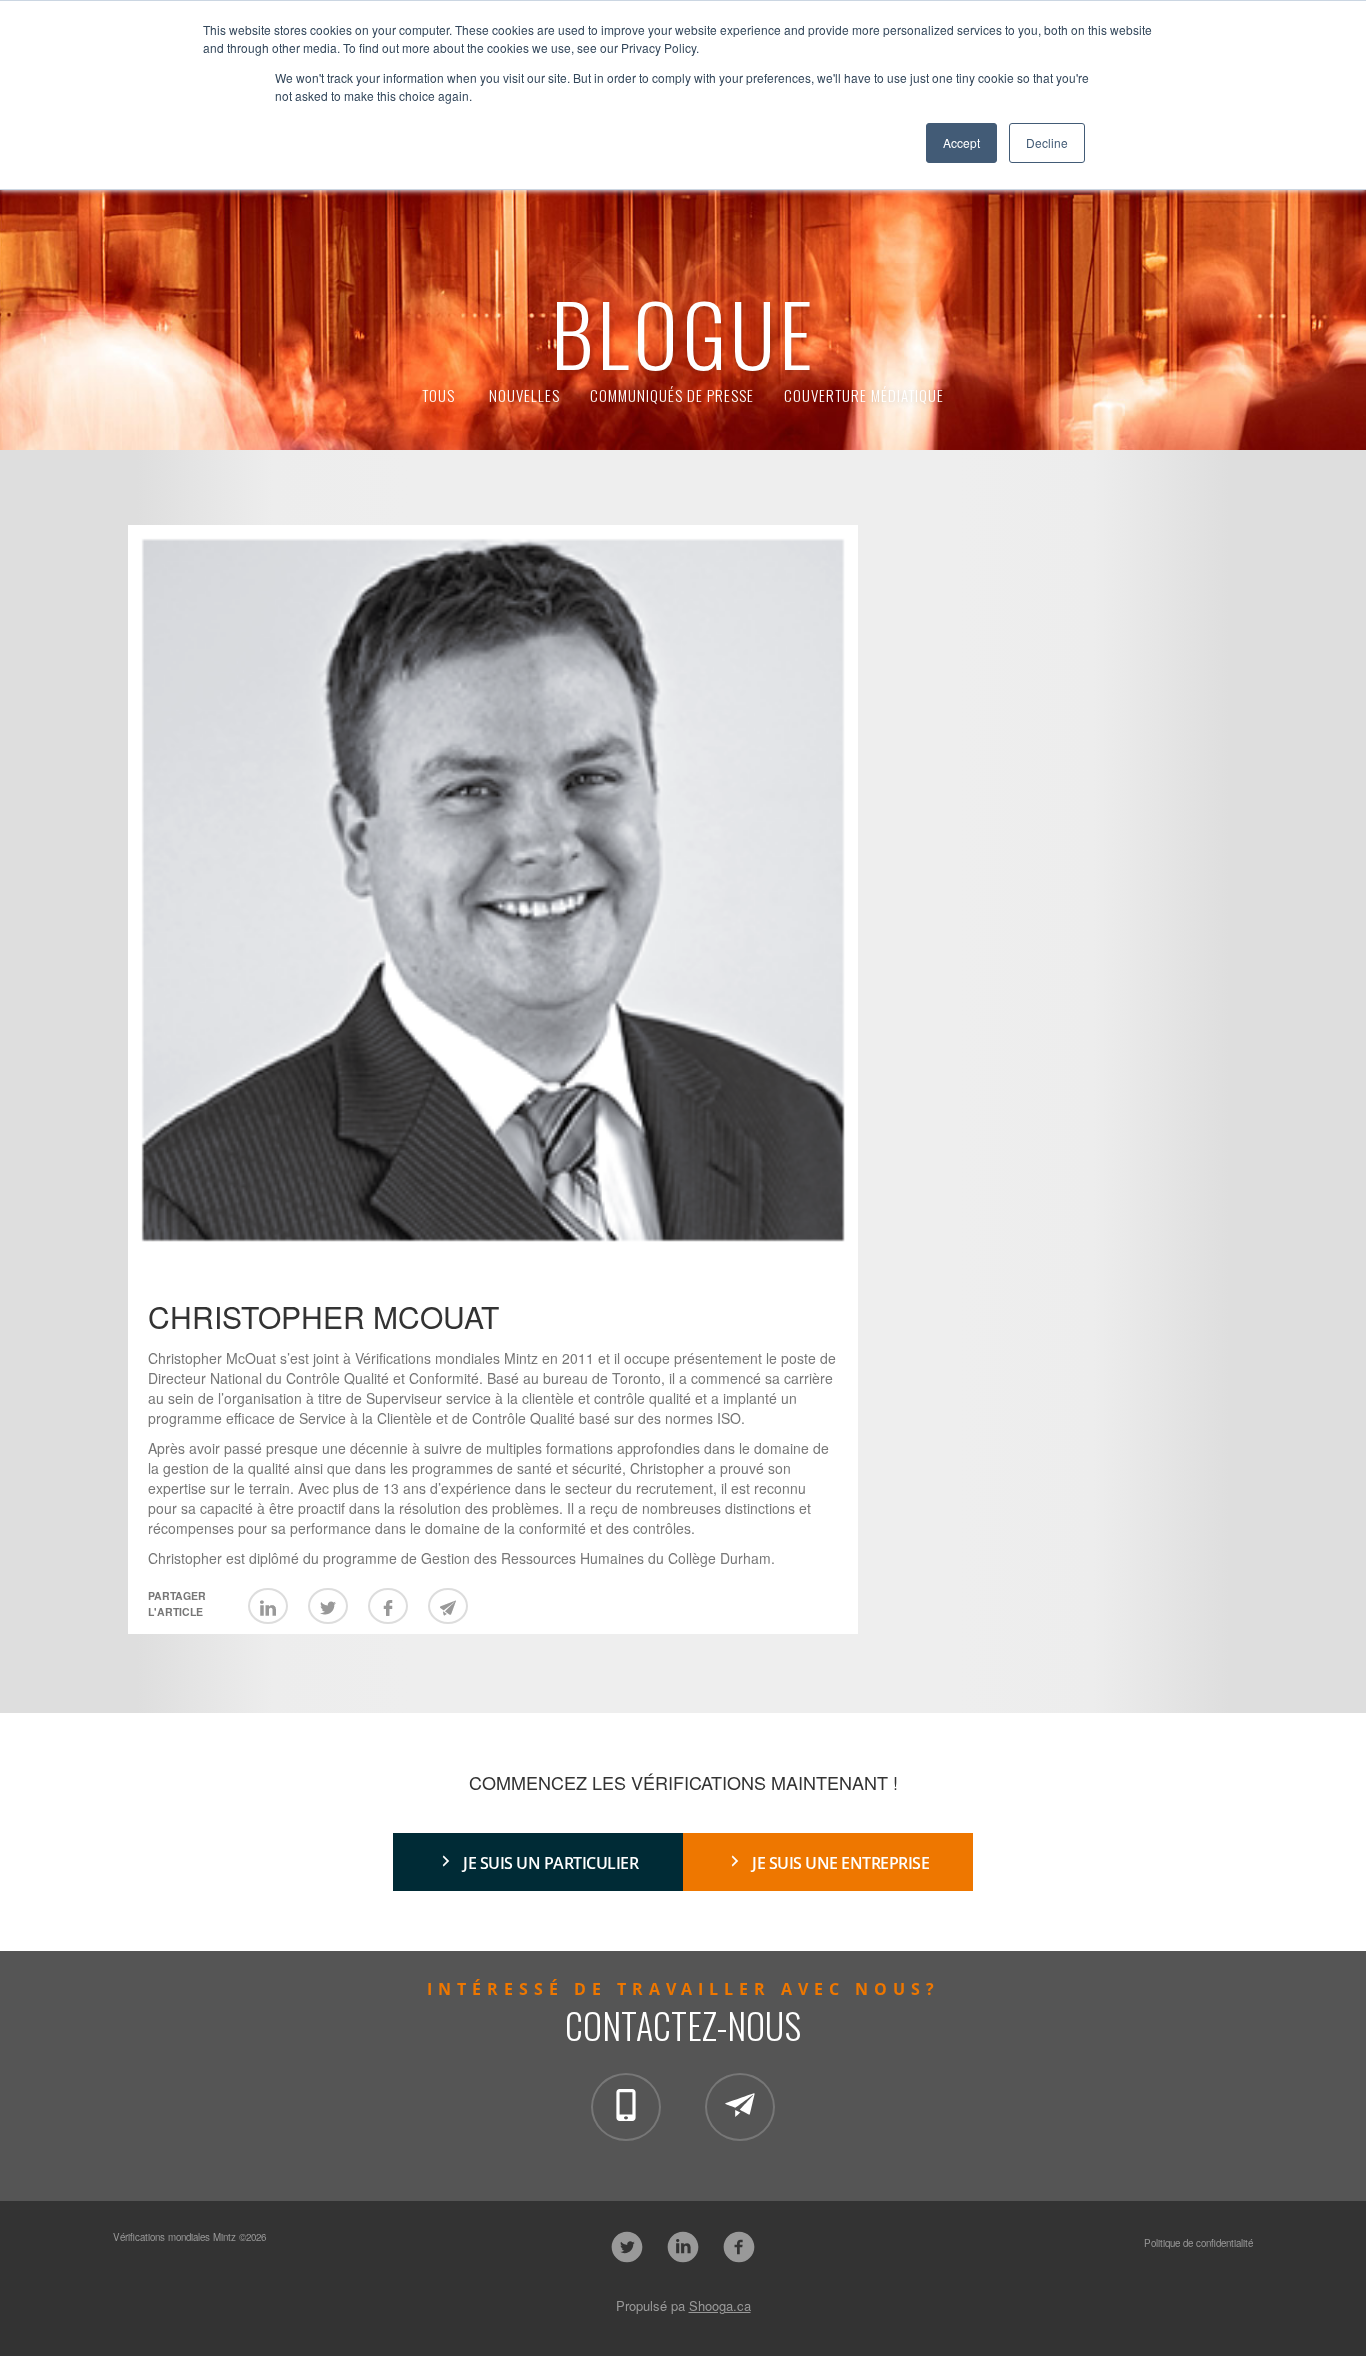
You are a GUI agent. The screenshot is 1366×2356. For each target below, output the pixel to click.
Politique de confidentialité (1198, 2243)
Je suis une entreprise (840, 1863)
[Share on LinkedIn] (268, 1606)
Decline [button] (1047, 142)
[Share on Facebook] (388, 1606)
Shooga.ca (720, 2305)
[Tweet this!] (328, 1606)
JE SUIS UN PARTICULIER (550, 1863)
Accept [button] (961, 142)
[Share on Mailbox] (448, 1606)
